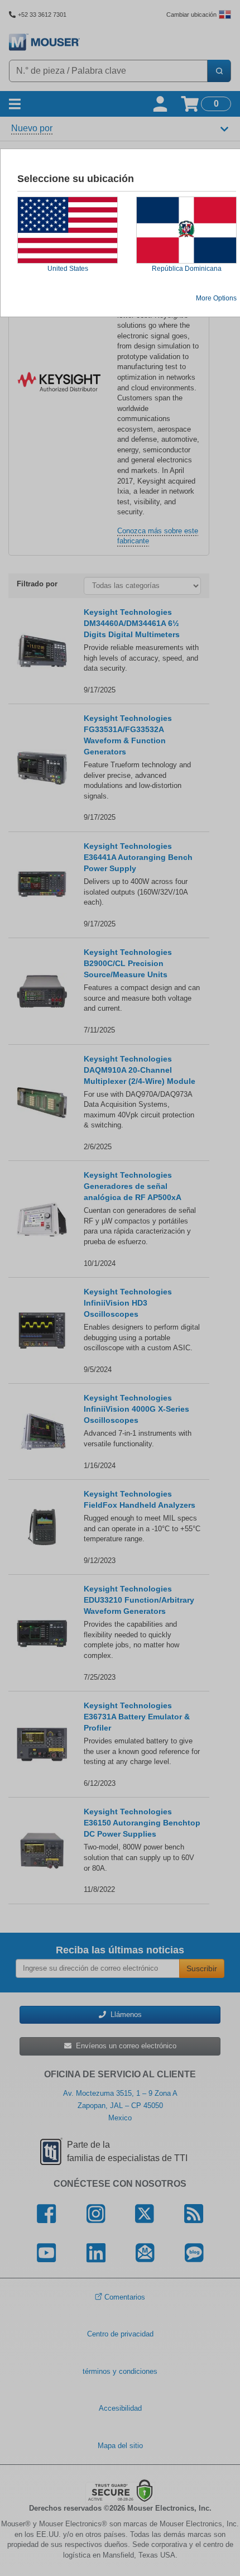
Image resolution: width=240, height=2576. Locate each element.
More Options (216, 298)
